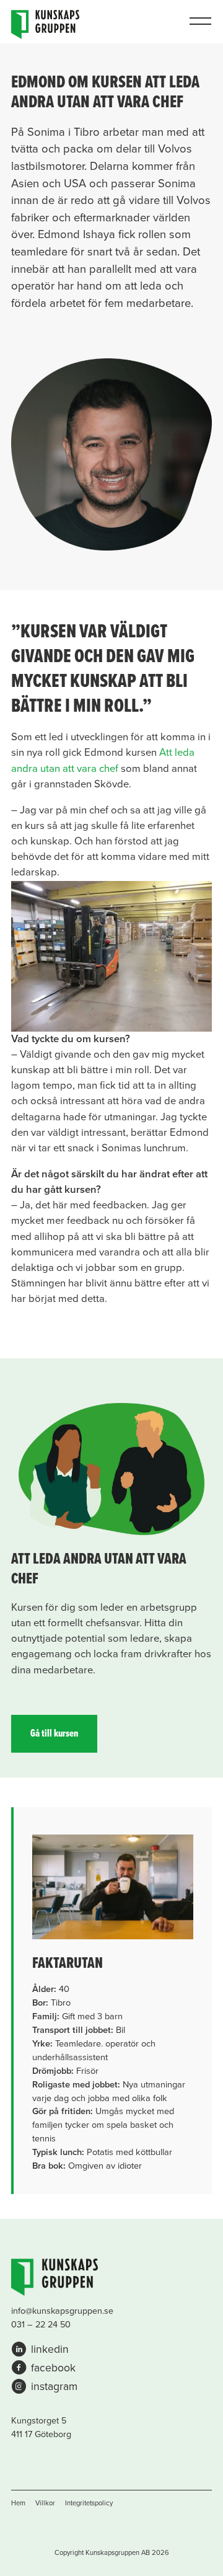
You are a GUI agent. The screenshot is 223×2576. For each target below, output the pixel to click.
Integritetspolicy (89, 2503)
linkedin (50, 2349)
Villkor (45, 2503)
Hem (18, 2503)
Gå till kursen (54, 1734)
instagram (54, 2387)
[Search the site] (172, 22)
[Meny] (200, 22)
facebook (53, 2368)
